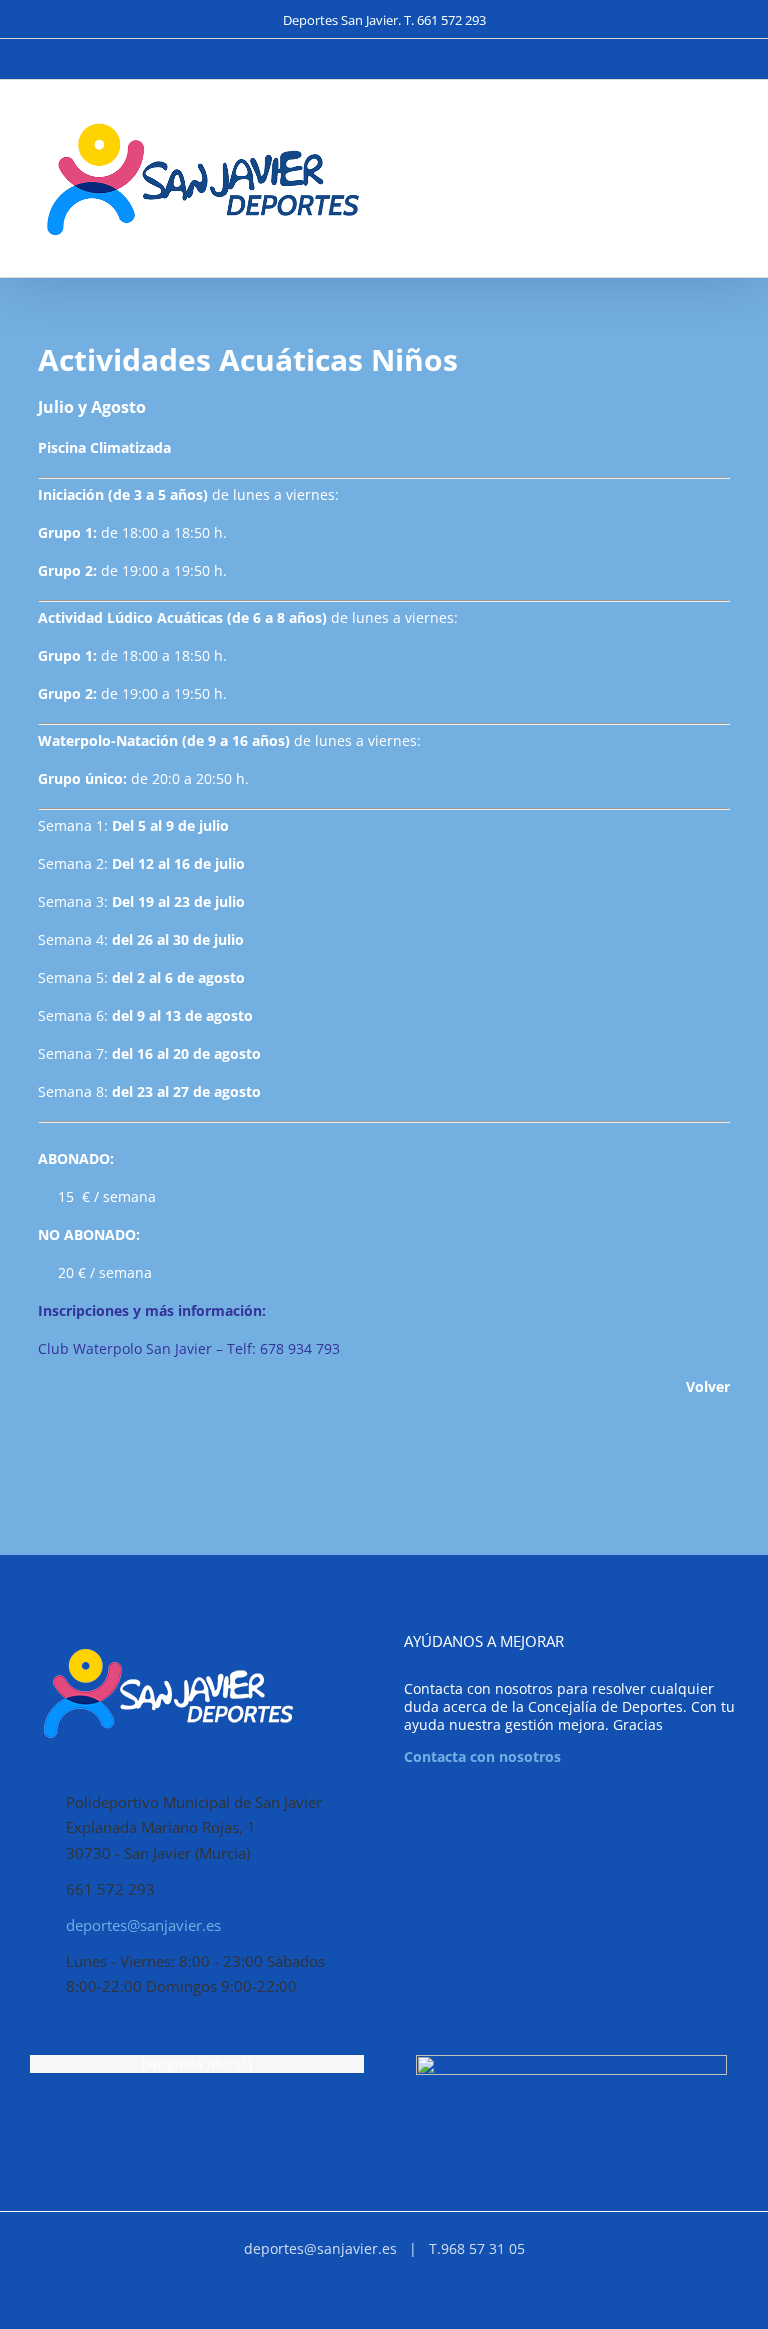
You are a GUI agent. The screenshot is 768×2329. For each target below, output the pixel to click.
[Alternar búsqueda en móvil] (694, 128)
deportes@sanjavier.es (143, 1925)
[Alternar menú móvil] (730, 128)
